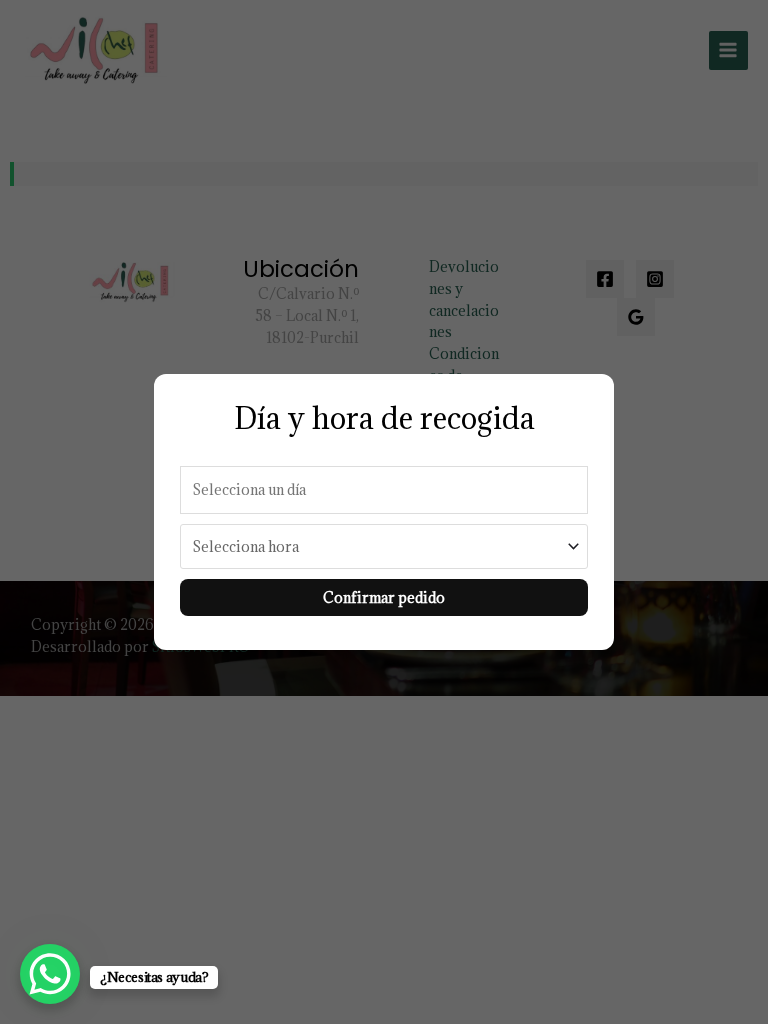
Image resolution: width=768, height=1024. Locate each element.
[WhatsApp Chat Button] (50, 974)
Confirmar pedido (384, 597)
